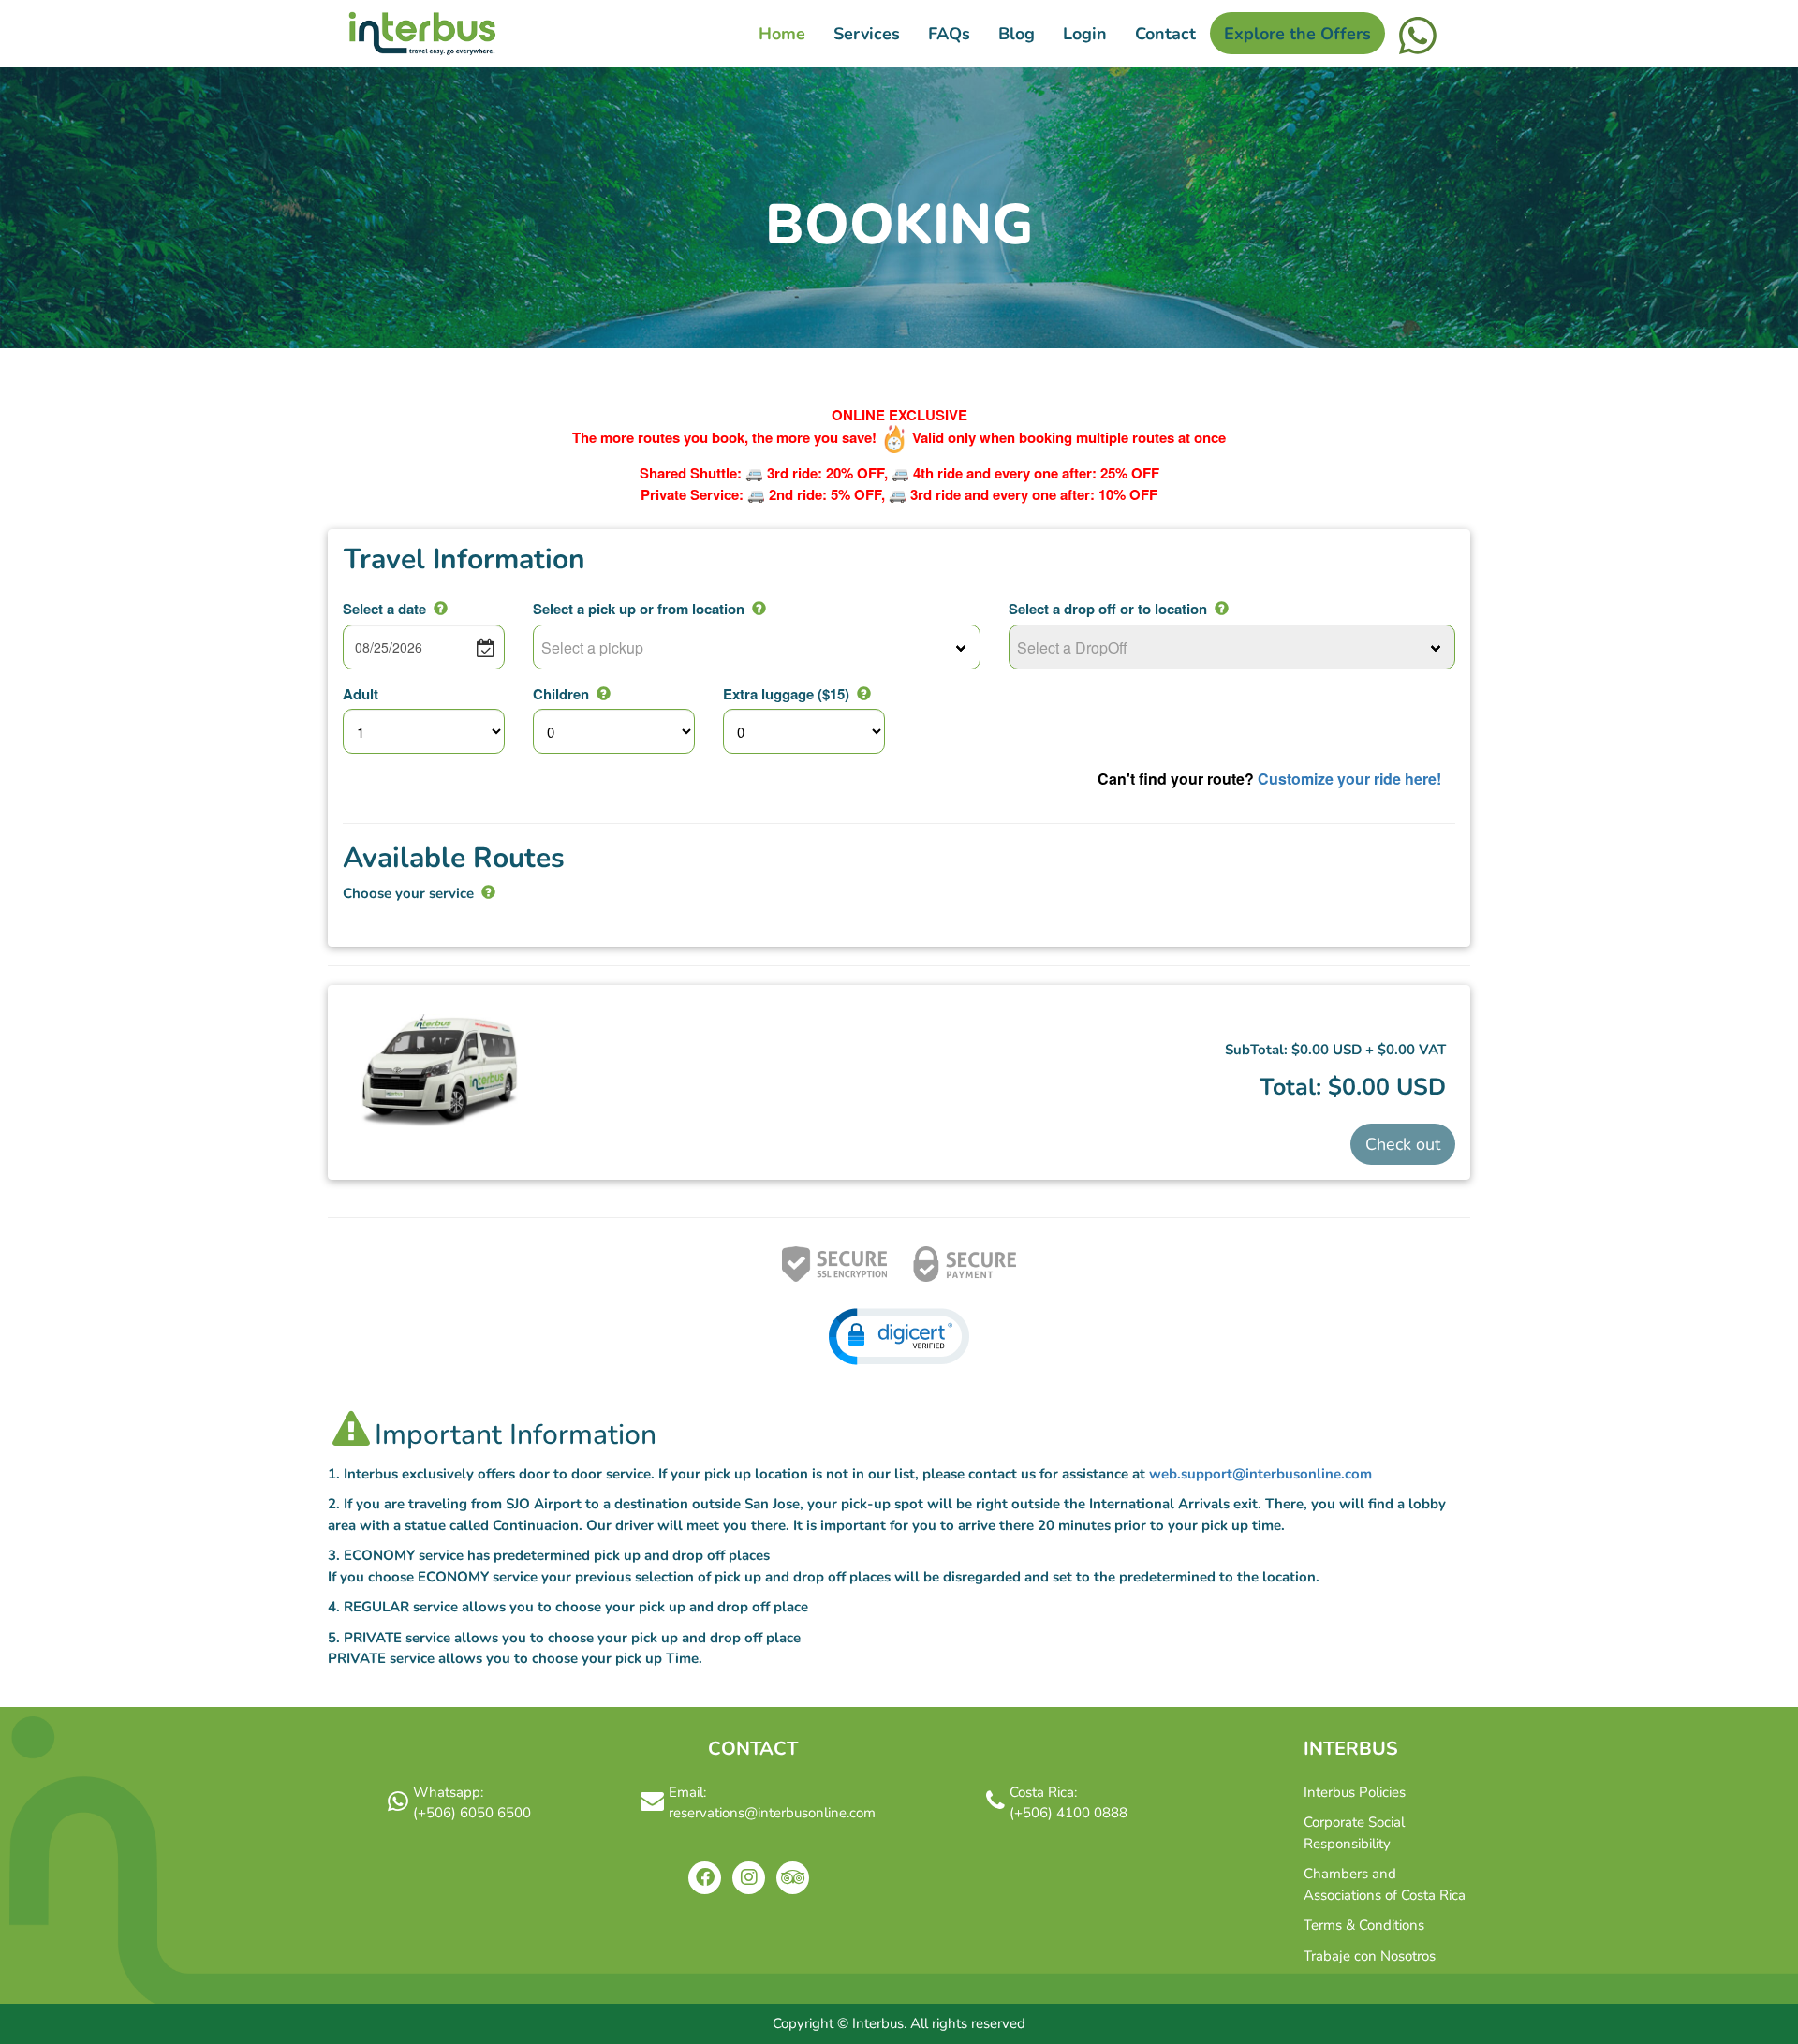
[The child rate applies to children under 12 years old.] (604, 693)
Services (867, 34)
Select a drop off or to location (1108, 609)
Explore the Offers (1297, 34)
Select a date (384, 609)
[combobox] (757, 647)
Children (561, 694)
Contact (1165, 34)
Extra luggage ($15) (786, 694)
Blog (1017, 34)
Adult (361, 694)
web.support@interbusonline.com (1260, 1474)
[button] (899, 1337)
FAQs (949, 34)
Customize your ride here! (1349, 779)
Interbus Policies (1355, 1792)
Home (782, 34)
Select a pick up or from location (639, 609)
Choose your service (408, 893)
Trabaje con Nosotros (1370, 1956)
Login (1085, 34)
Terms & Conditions (1364, 1925)
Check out (1403, 1144)
